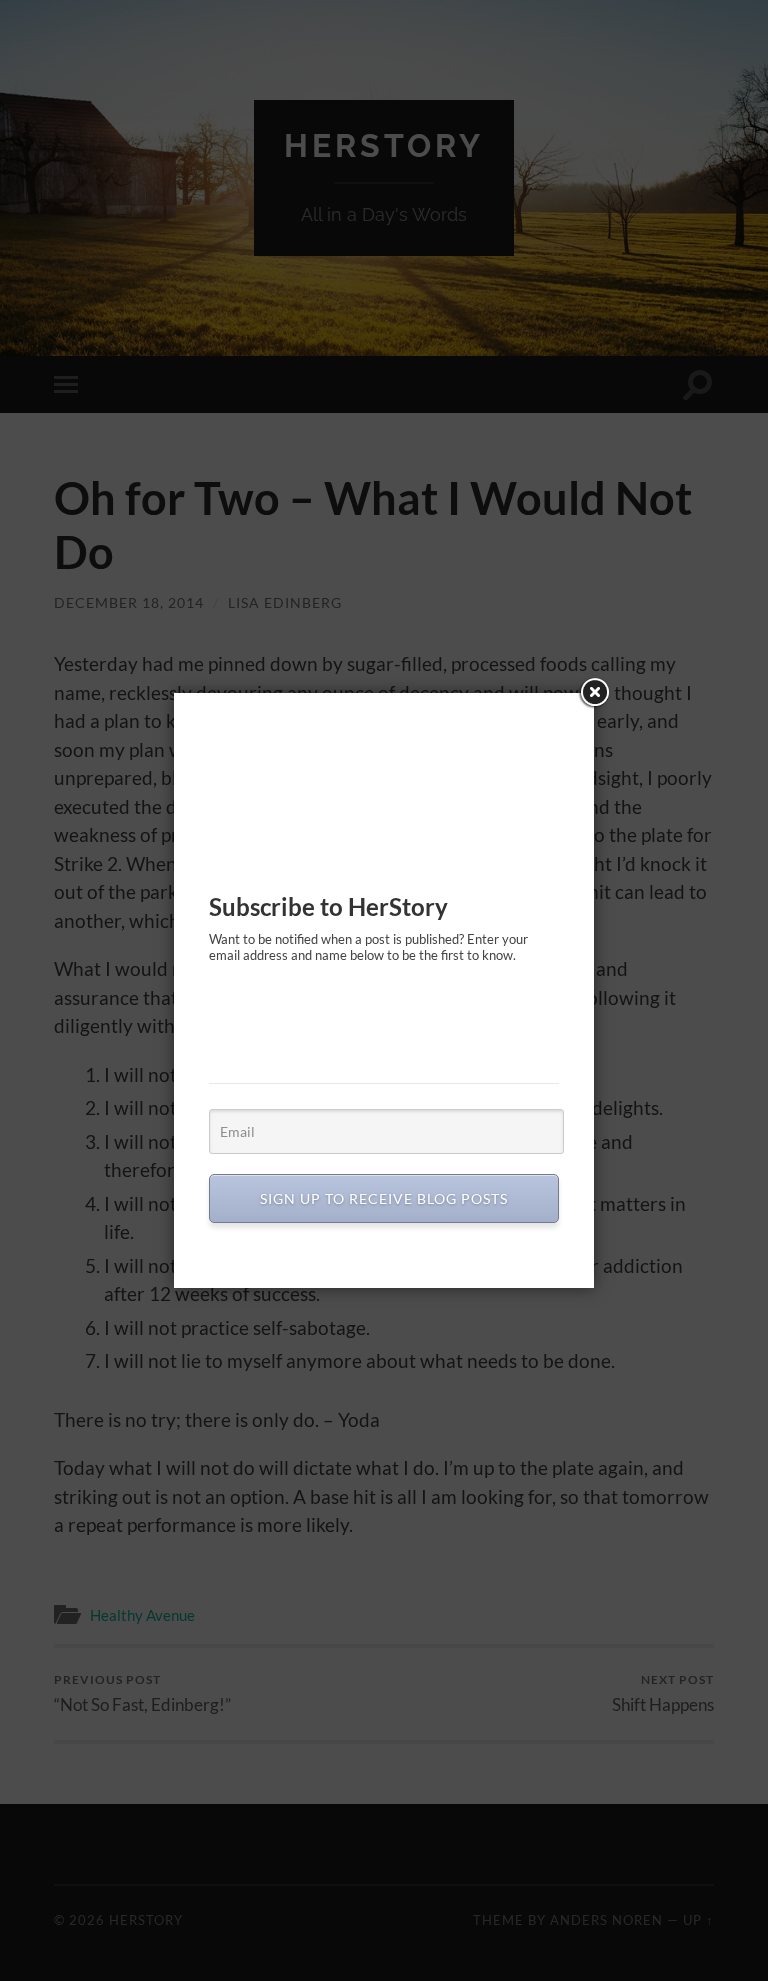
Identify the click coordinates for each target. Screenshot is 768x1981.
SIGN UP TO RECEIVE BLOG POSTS (384, 1198)
